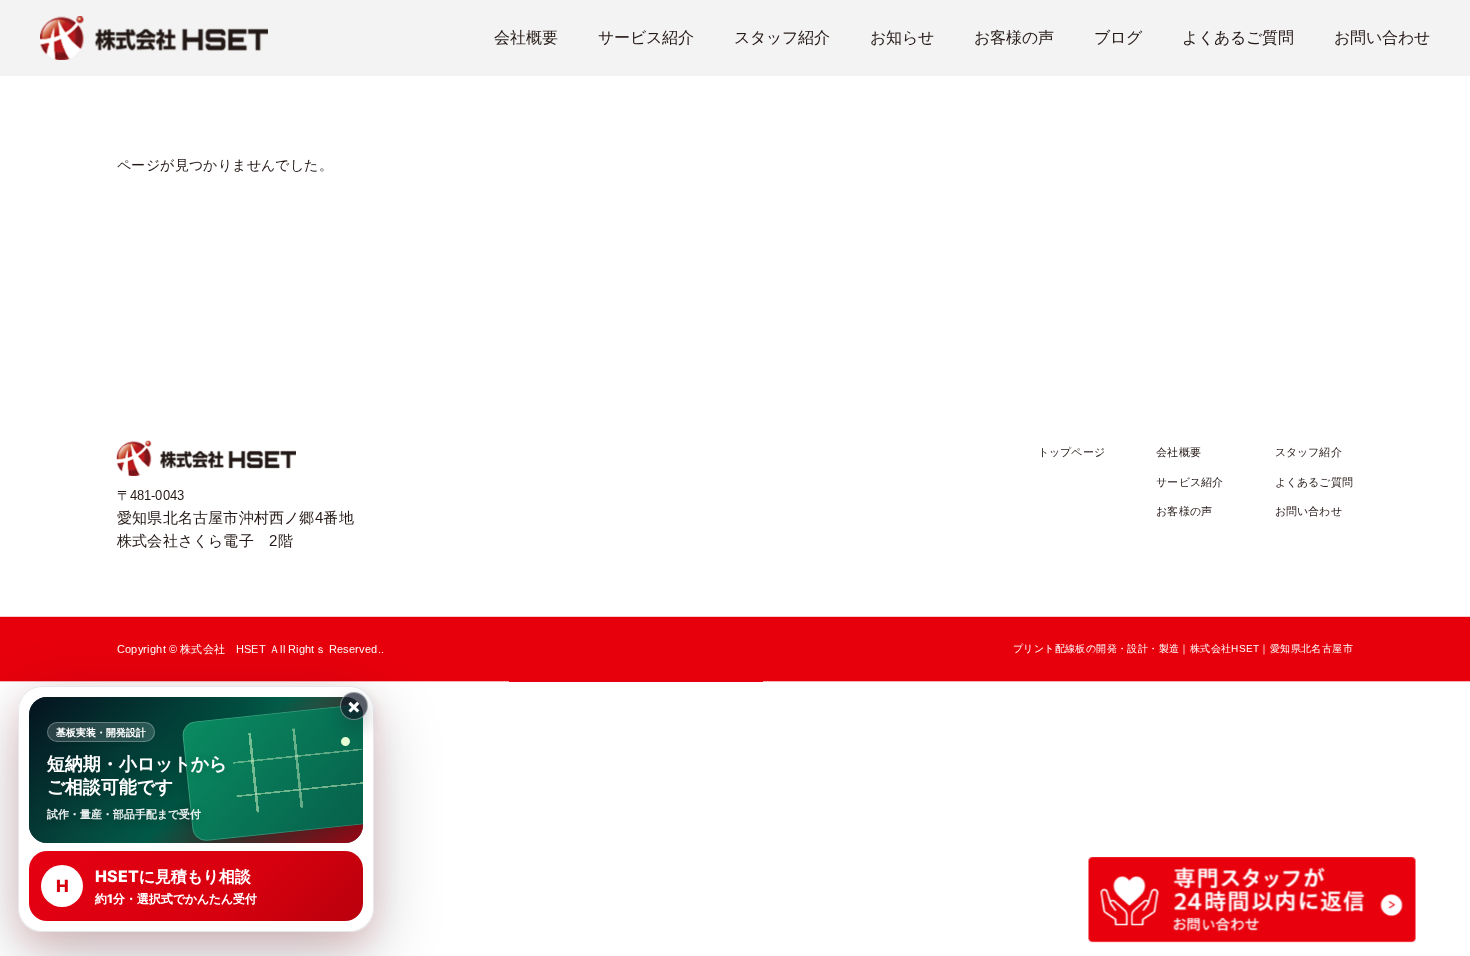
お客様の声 (1014, 38)
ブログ (1118, 38)
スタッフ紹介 (782, 38)
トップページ (1071, 452)
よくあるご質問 (1238, 38)
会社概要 (526, 38)
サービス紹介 (646, 38)
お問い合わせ (1382, 38)
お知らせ (902, 38)
